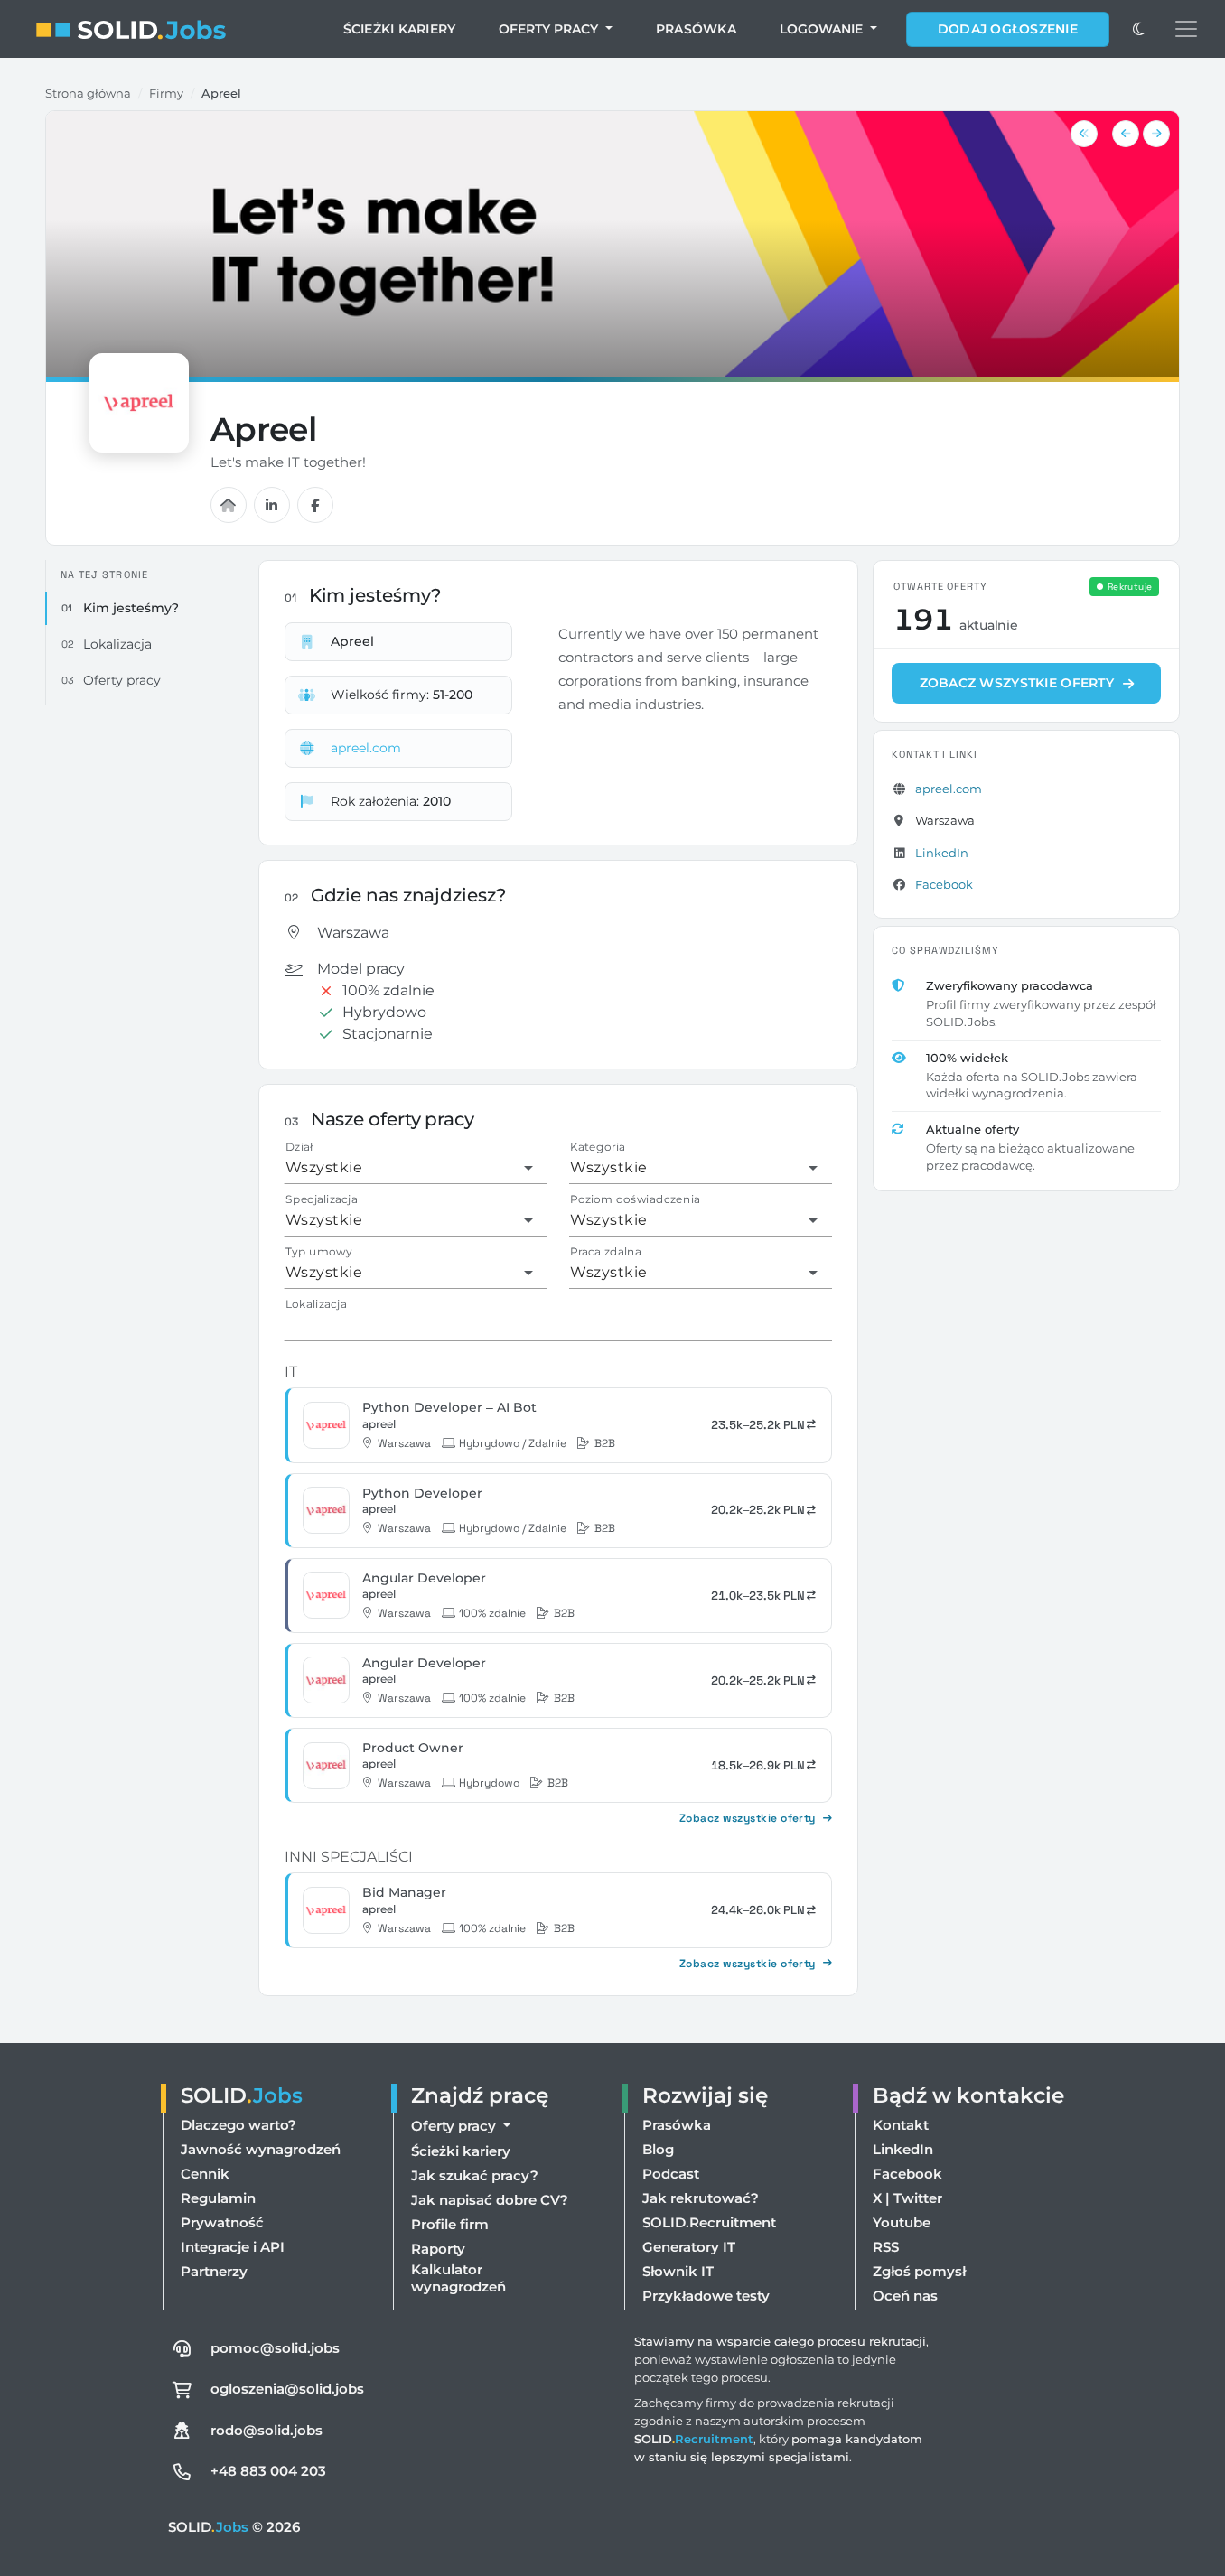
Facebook (944, 884)
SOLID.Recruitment (709, 2222)
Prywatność (222, 2222)
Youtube (902, 2222)
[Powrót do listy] (1084, 134)
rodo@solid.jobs (267, 2430)
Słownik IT (678, 2271)
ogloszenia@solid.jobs (287, 2389)
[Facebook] (315, 505)
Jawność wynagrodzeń (261, 2149)
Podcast (671, 2174)
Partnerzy (214, 2271)
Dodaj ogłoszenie (1008, 29)
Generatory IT (689, 2247)
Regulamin (218, 2198)
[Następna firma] (1156, 134)
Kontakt (901, 2125)
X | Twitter (907, 2198)
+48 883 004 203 (268, 2471)
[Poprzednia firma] (1126, 134)
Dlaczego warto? (238, 2125)
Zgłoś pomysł (919, 2271)
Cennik (205, 2174)
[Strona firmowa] (229, 505)
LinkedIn (942, 853)
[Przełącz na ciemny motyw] (1138, 29)
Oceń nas (905, 2296)
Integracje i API (233, 2247)
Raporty (438, 2249)
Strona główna (88, 93)
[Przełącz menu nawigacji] (1186, 29)
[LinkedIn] (272, 505)
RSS (886, 2247)
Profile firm (450, 2224)
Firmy (166, 93)
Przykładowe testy (706, 2296)
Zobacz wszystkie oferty (748, 1818)
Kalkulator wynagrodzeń (458, 2278)
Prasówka (696, 29)
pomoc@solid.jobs (275, 2348)
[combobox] (409, 1168)
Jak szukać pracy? (475, 2175)
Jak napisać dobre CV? (490, 2200)
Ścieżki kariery (400, 29)
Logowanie (823, 29)
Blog (658, 2149)
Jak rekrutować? (701, 2198)
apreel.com (366, 748)
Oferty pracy (550, 29)
